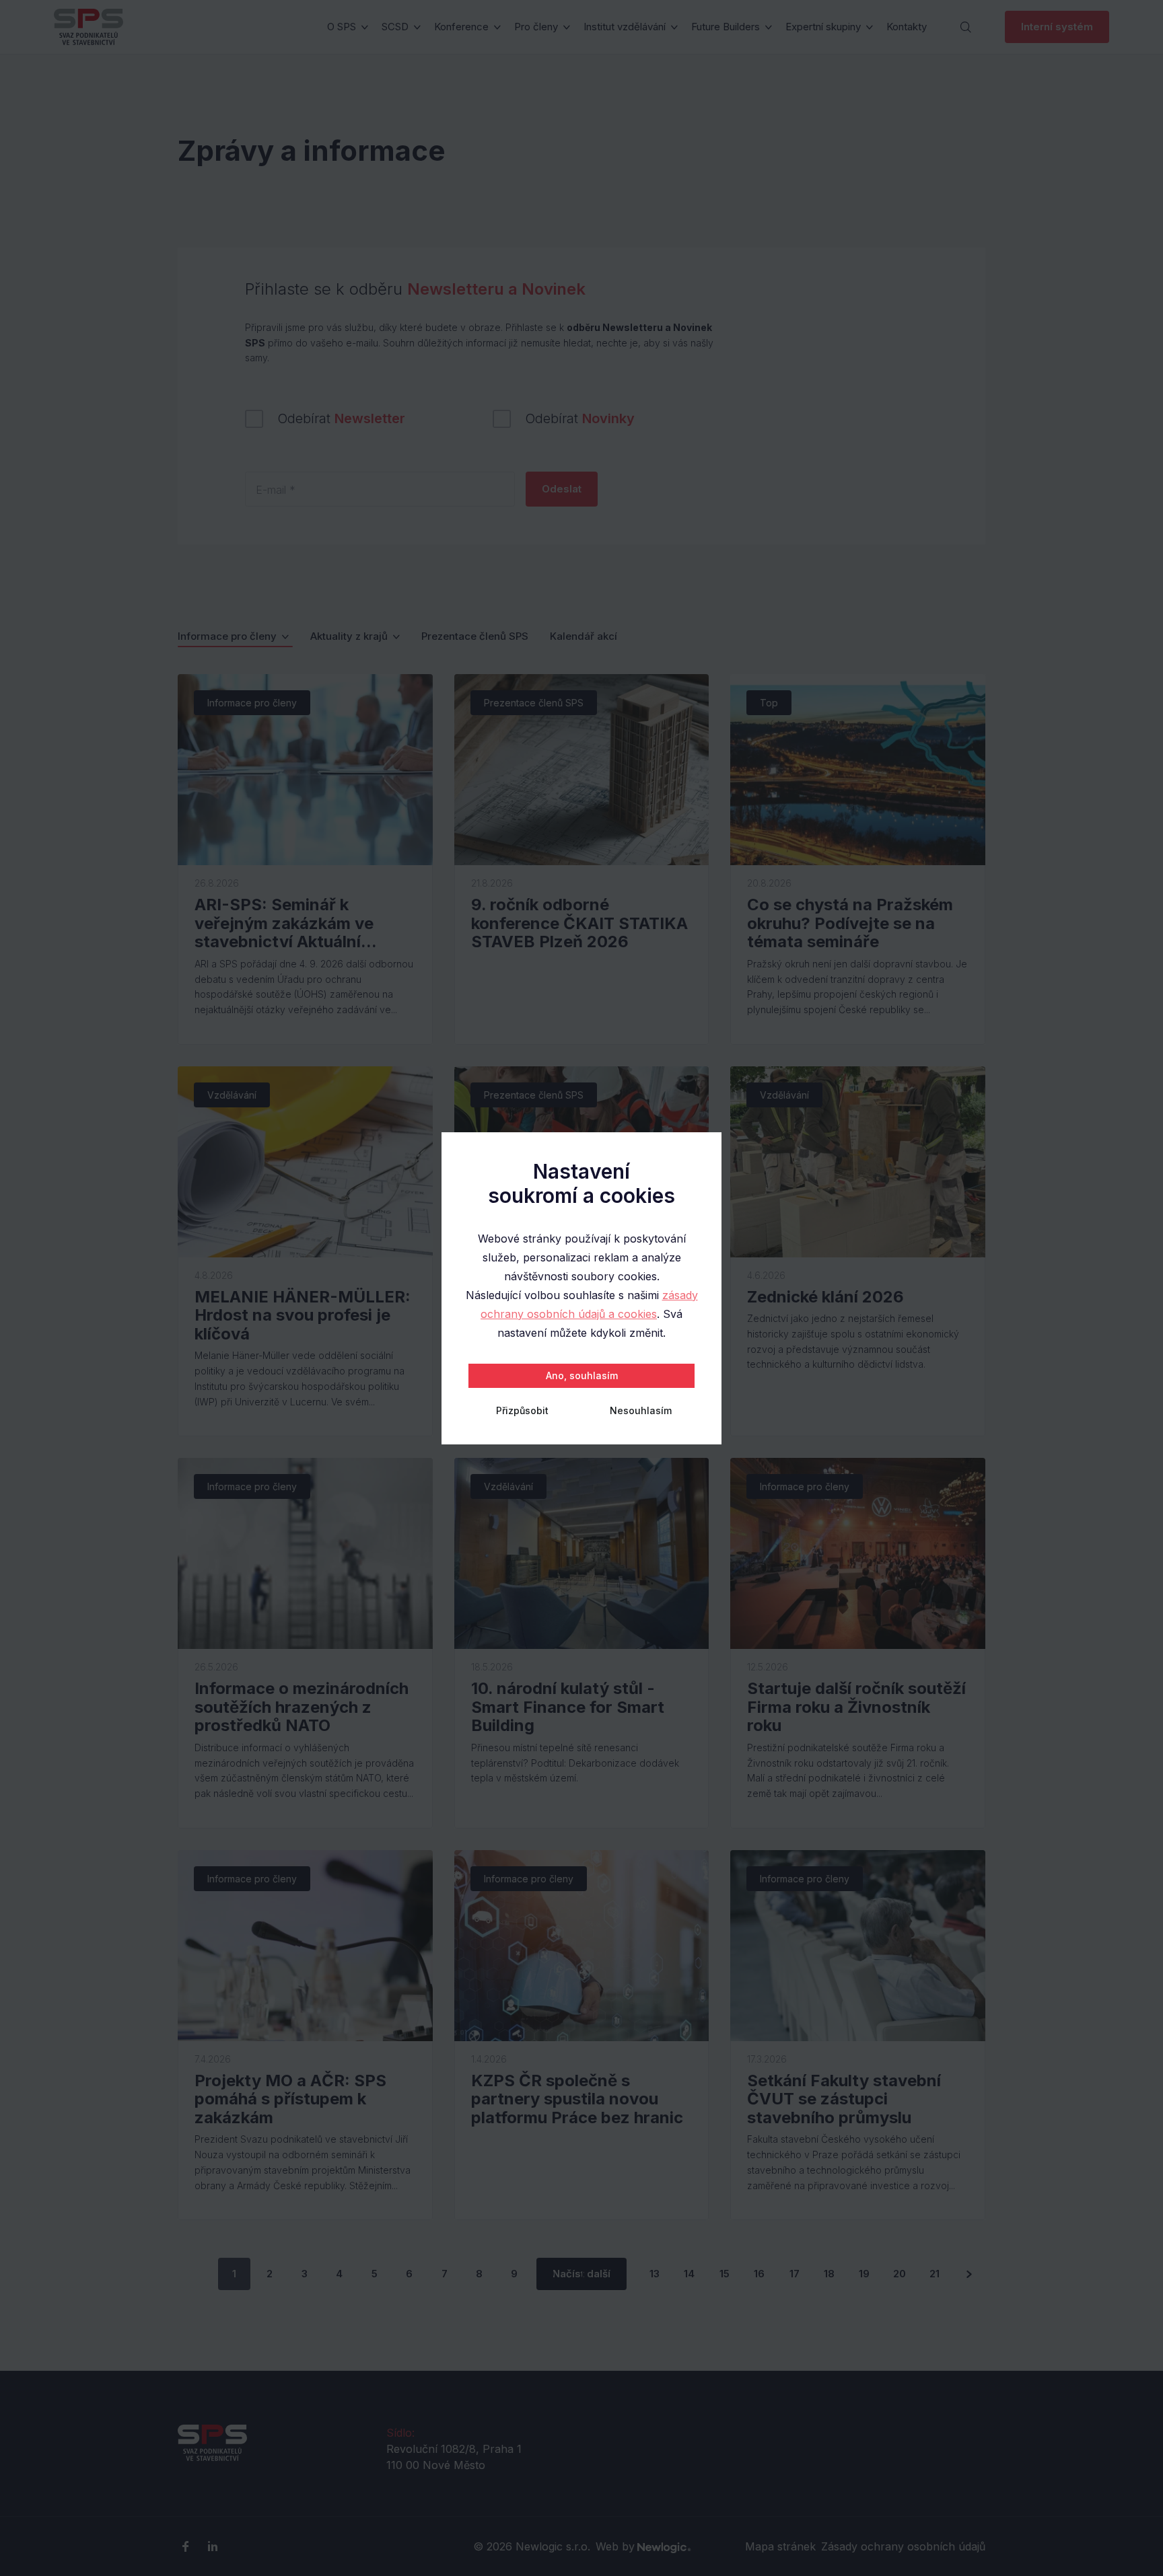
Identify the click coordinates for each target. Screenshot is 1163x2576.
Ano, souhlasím (582, 1375)
